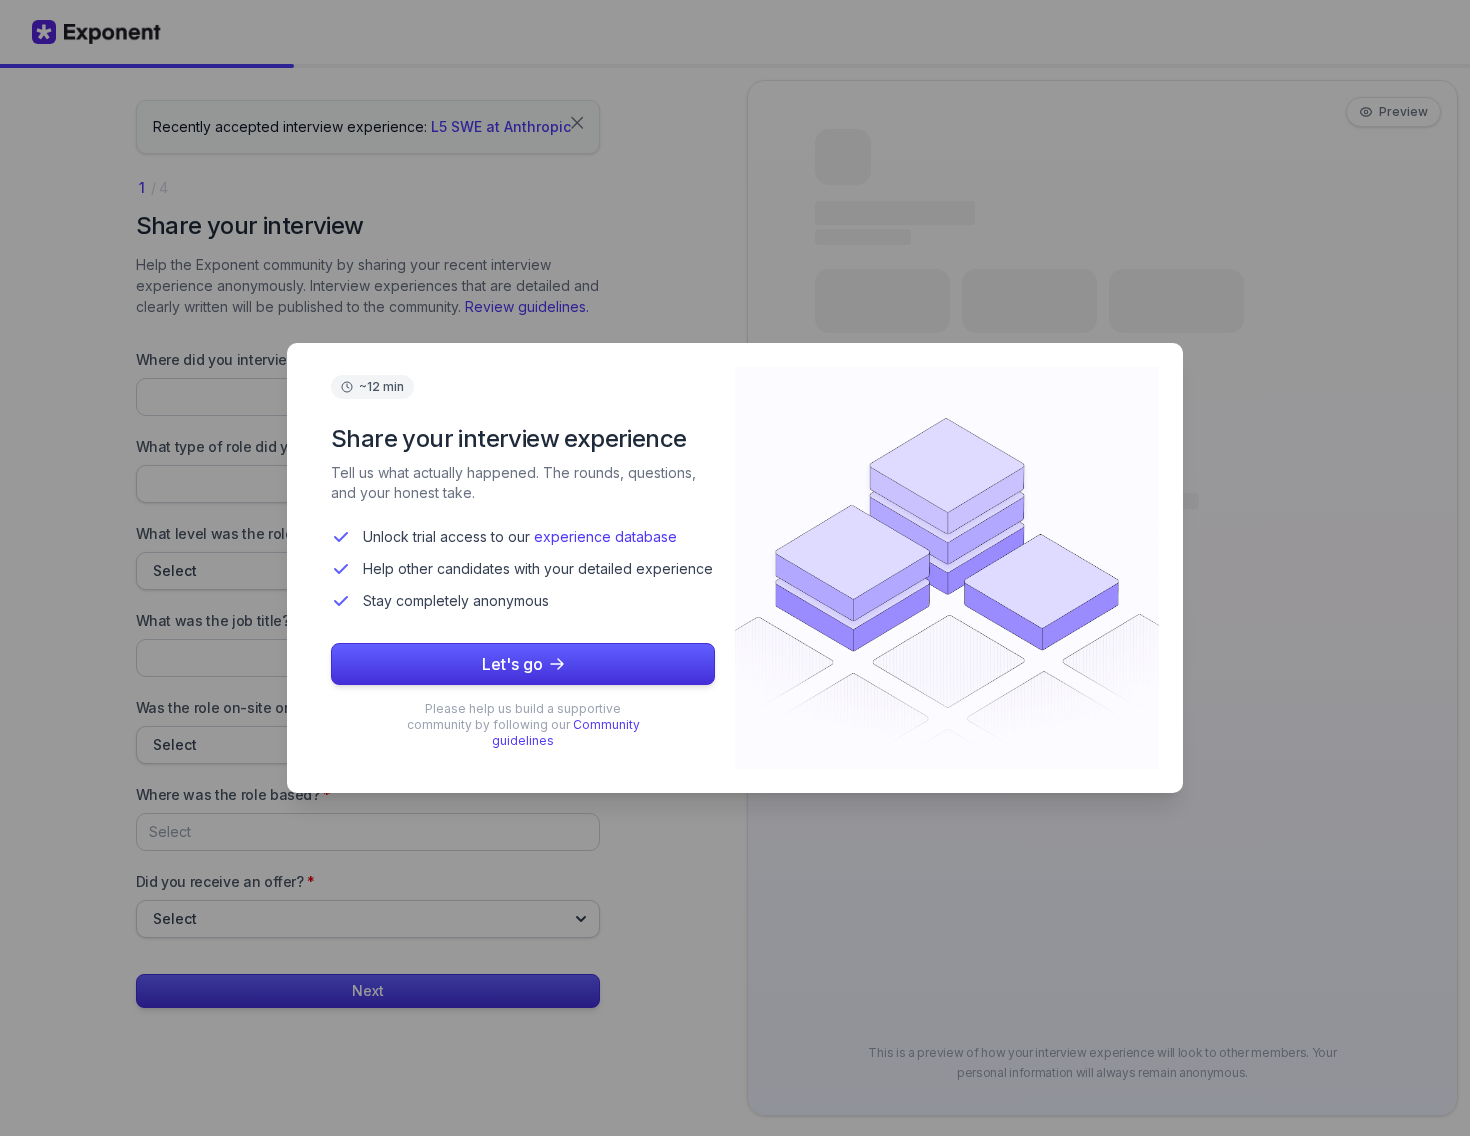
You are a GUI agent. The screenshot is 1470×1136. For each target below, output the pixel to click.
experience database (605, 536)
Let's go (512, 664)
